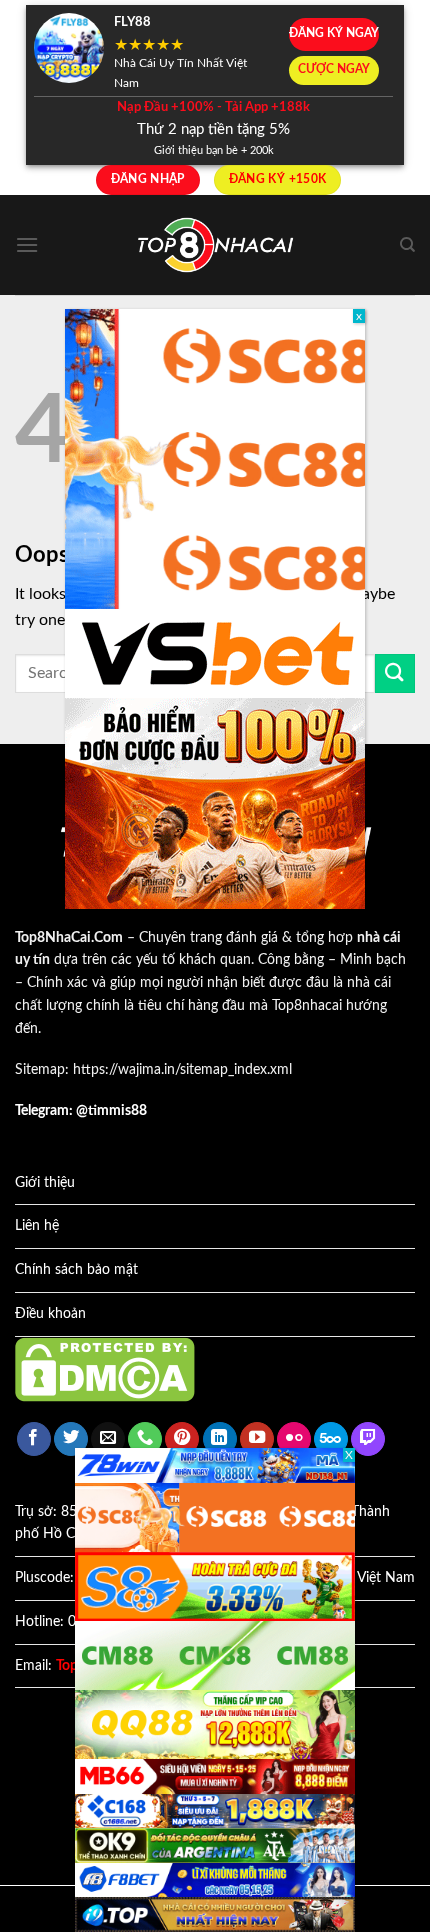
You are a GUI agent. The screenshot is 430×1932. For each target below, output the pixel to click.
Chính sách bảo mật (76, 1270)
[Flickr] (294, 1439)
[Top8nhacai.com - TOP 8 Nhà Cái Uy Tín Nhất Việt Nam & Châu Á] (215, 245)
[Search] (407, 245)
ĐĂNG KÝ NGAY (334, 33)
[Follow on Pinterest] (182, 1439)
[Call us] (145, 1439)
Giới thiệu (45, 1183)
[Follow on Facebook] (34, 1439)
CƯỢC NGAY (334, 69)
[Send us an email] (108, 1439)
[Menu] (27, 244)
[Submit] (395, 673)
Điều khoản (50, 1314)
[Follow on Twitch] (368, 1439)
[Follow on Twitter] (71, 1439)
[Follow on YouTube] (257, 1439)
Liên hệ (37, 1226)
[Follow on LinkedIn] (220, 1439)
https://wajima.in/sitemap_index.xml (182, 1070)
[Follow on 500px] (331, 1439)
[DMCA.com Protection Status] (105, 1369)
